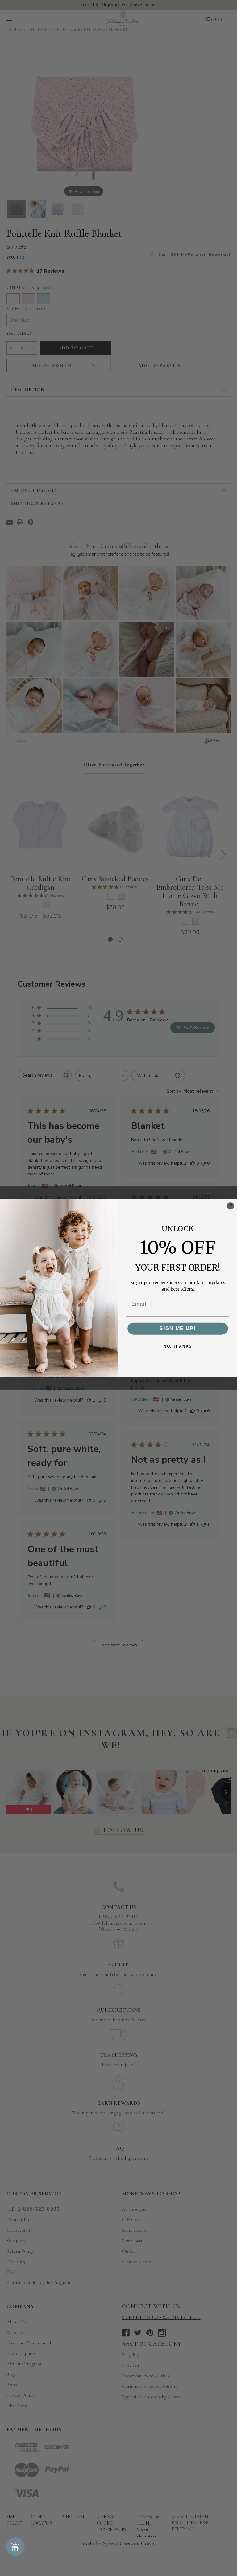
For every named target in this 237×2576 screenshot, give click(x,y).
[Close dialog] (230, 1206)
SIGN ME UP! (178, 1328)
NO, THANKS (178, 1347)
